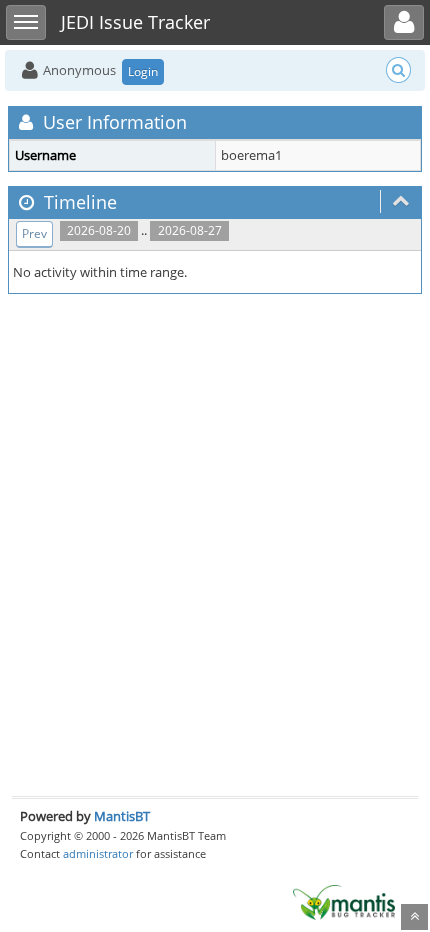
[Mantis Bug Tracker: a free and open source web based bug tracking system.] (344, 901)
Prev (34, 233)
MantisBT (122, 816)
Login (143, 71)
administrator (98, 853)
